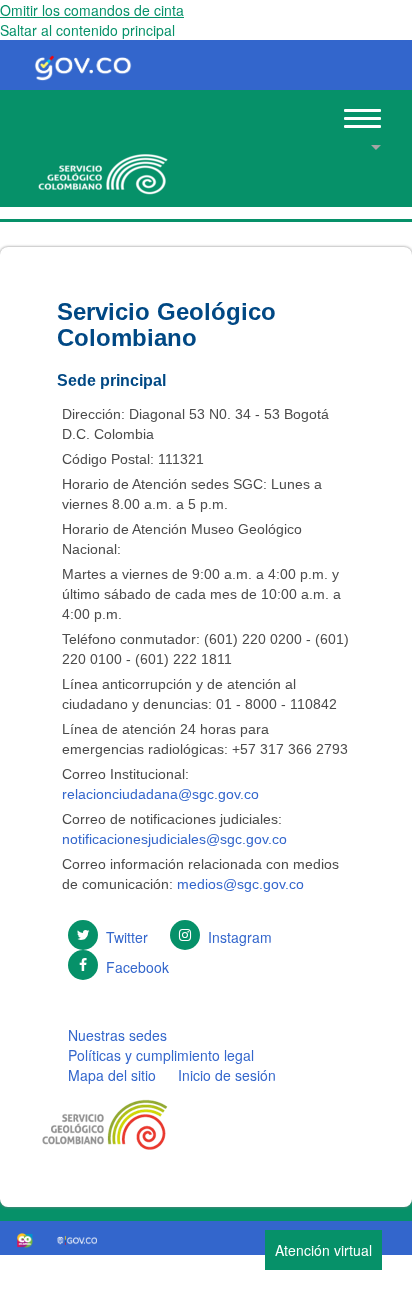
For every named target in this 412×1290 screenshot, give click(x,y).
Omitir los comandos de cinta (92, 10)
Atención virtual (323, 1250)
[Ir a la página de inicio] (100, 167)
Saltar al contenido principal (87, 30)
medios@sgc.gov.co (238, 884)
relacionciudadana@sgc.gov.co (160, 794)
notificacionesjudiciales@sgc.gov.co (174, 839)
